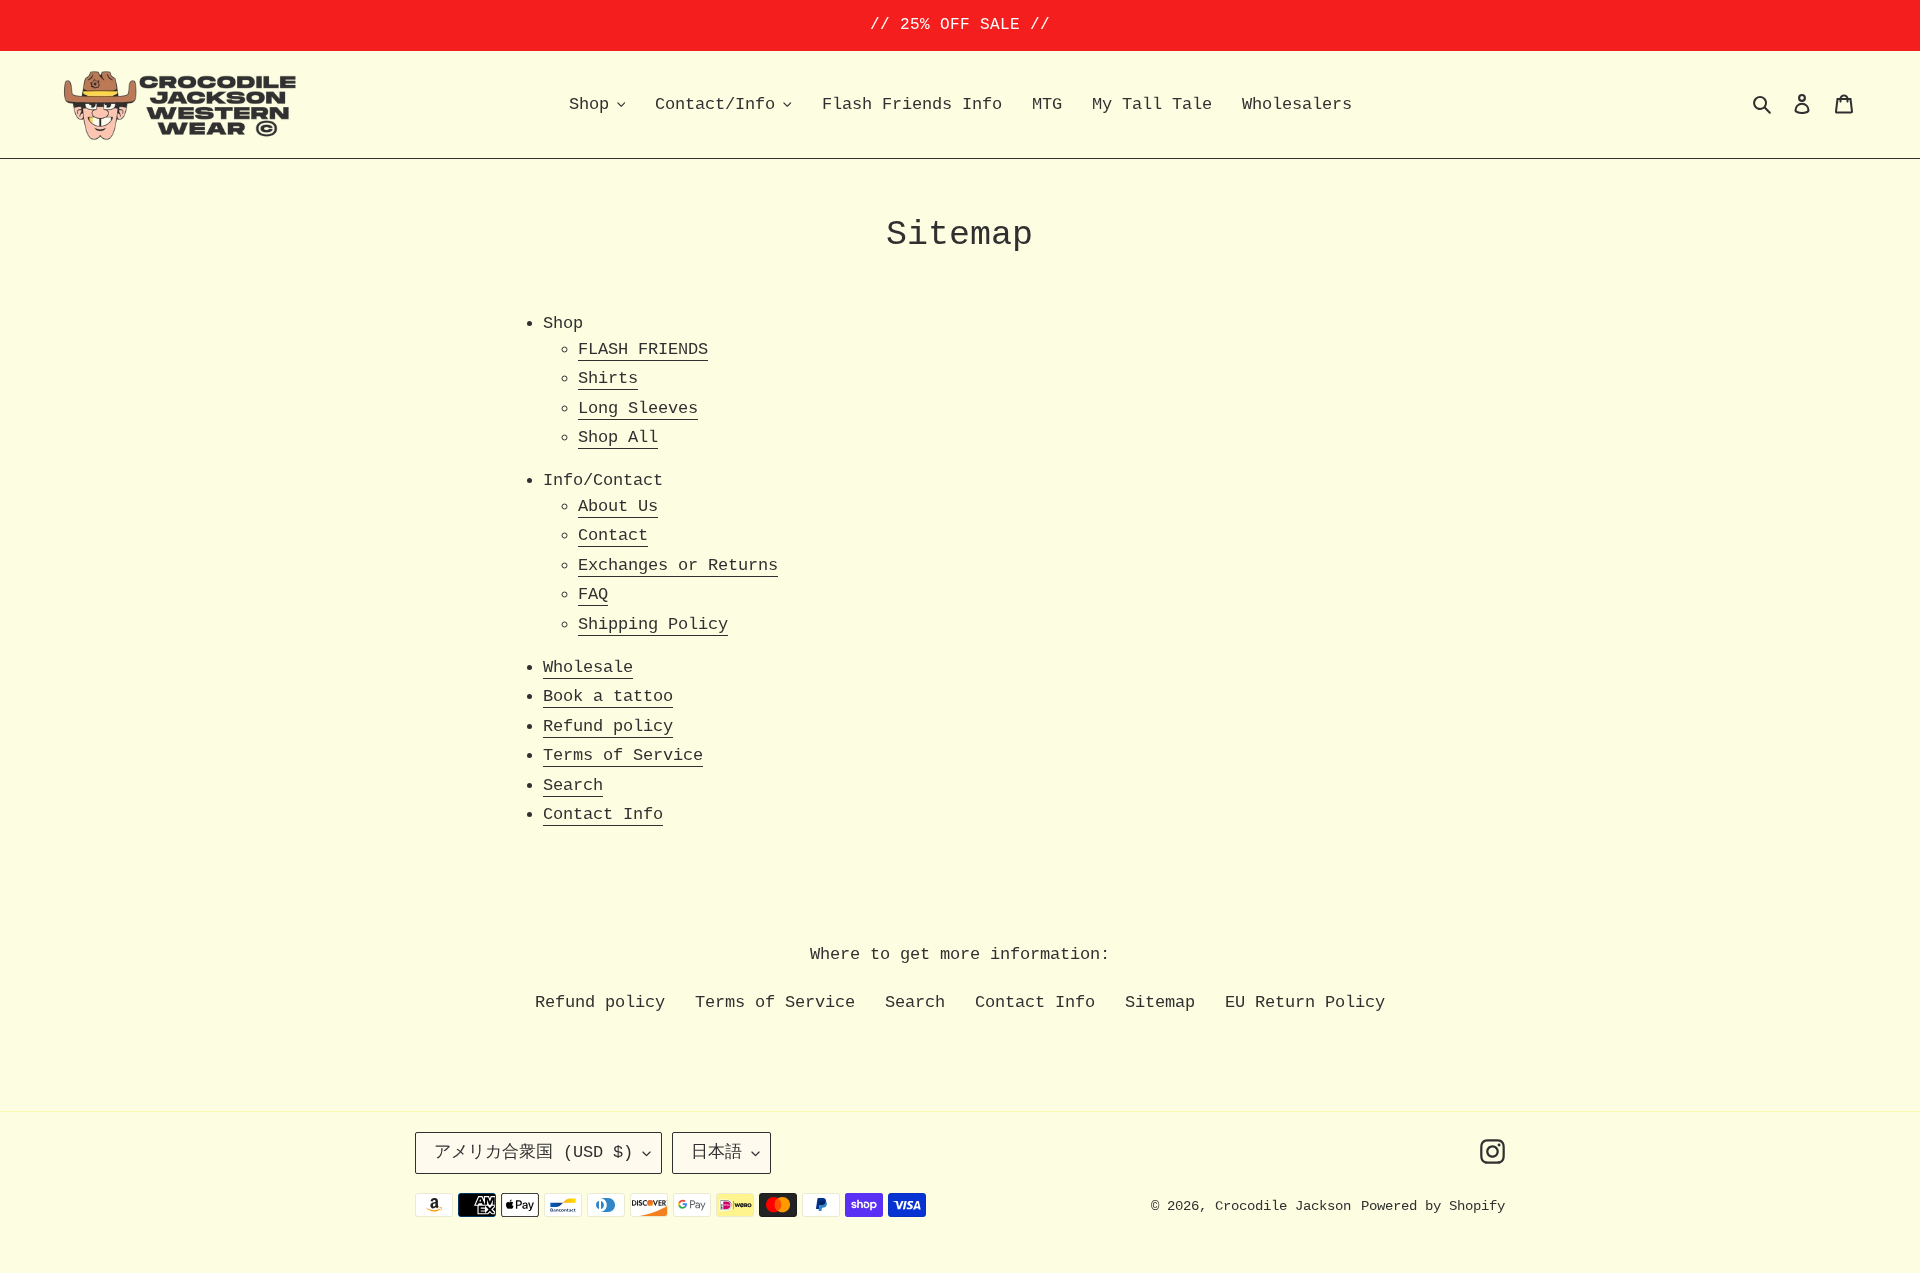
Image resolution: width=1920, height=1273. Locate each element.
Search (573, 785)
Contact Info (603, 814)
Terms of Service (623, 755)
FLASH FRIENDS (643, 349)
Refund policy (608, 726)
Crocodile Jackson (1283, 1206)
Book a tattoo (608, 696)
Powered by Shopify (1433, 1206)
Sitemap (1160, 1002)
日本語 (716, 1152)
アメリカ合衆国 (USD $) (533, 1152)
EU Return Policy (1305, 1002)
